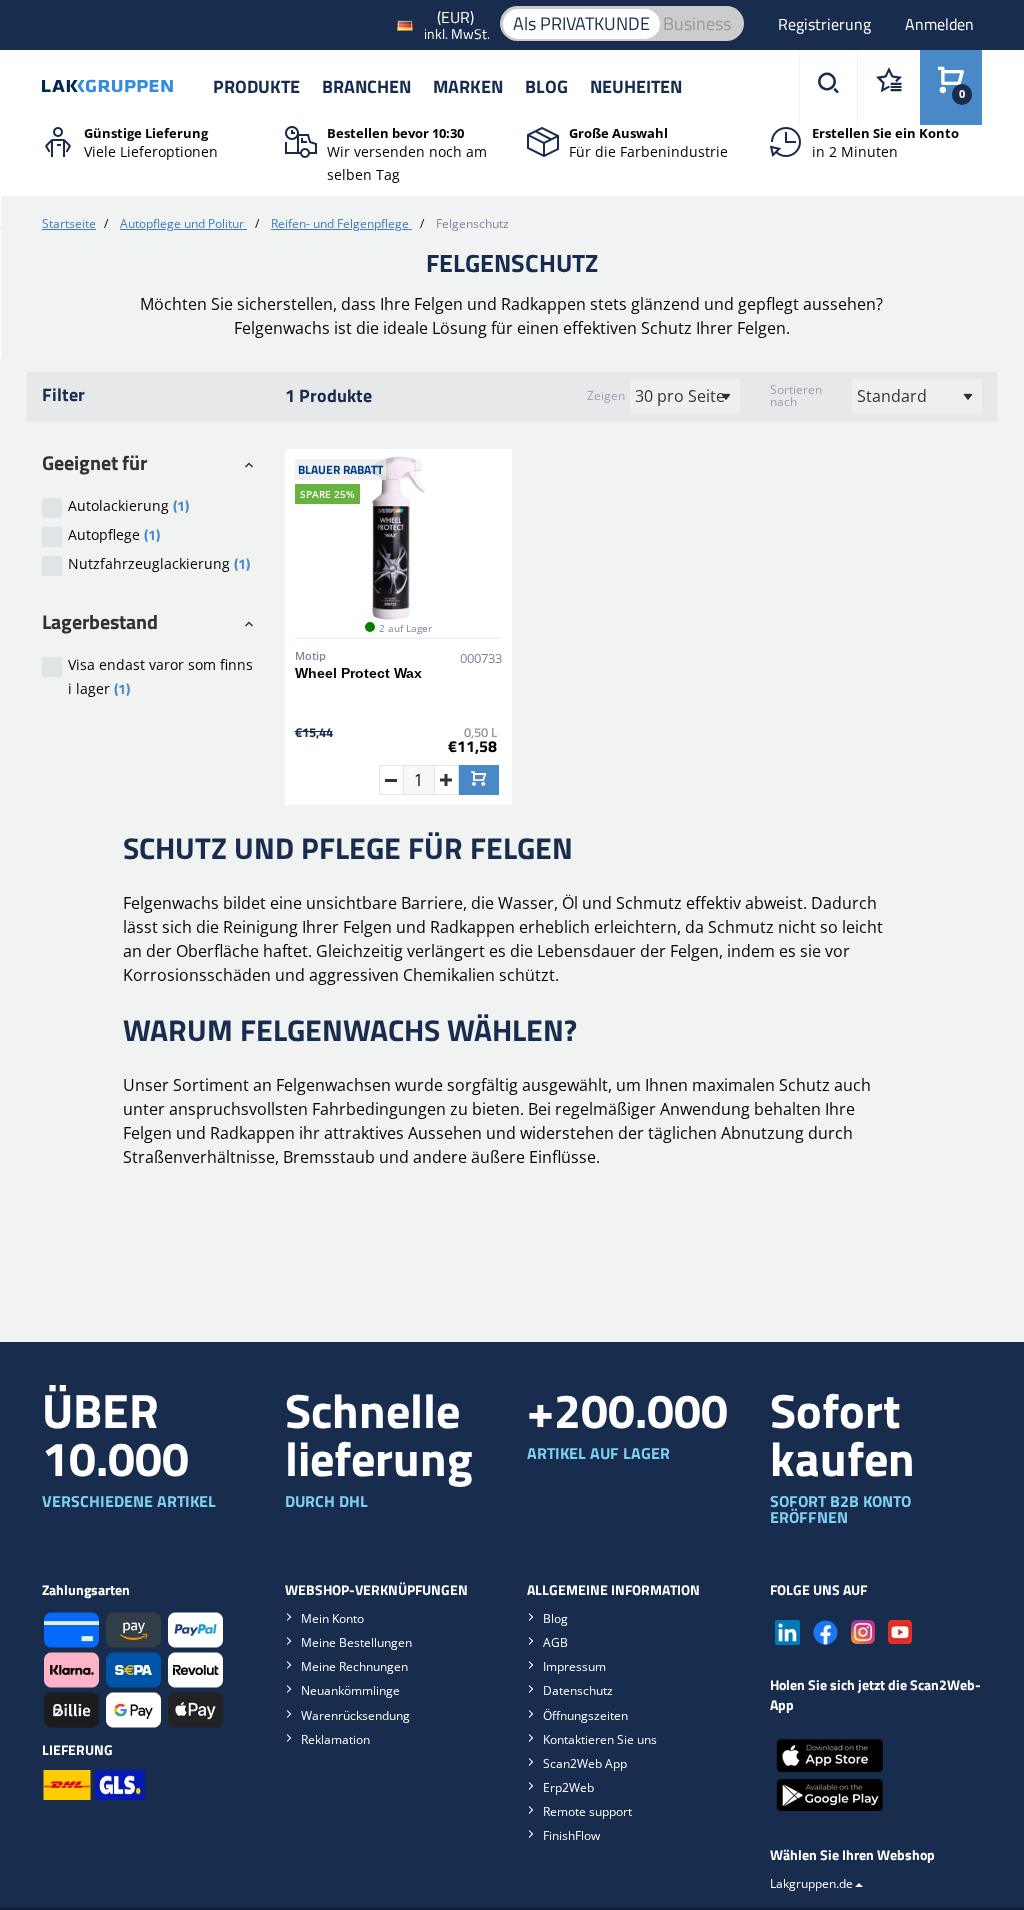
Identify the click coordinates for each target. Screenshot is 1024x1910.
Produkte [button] (256, 86)
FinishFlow (571, 1835)
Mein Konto (332, 1618)
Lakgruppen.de (811, 1883)
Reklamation (335, 1739)
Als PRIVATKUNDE (581, 23)
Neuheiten (636, 86)
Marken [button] (468, 86)
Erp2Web (568, 1787)
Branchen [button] (366, 86)
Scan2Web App (585, 1763)
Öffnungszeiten (585, 1715)
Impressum (574, 1666)
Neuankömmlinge (350, 1690)
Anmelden (939, 24)
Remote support (587, 1811)
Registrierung (826, 24)
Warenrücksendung (355, 1715)
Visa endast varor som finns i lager (160, 677)
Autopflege (114, 534)
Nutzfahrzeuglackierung (159, 563)
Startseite (69, 223)
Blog (546, 86)
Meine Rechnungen (354, 1666)
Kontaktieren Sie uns (600, 1739)
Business (697, 23)
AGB (555, 1642)
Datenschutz (578, 1690)
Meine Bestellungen (356, 1642)
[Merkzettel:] (888, 87)
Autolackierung (128, 505)
